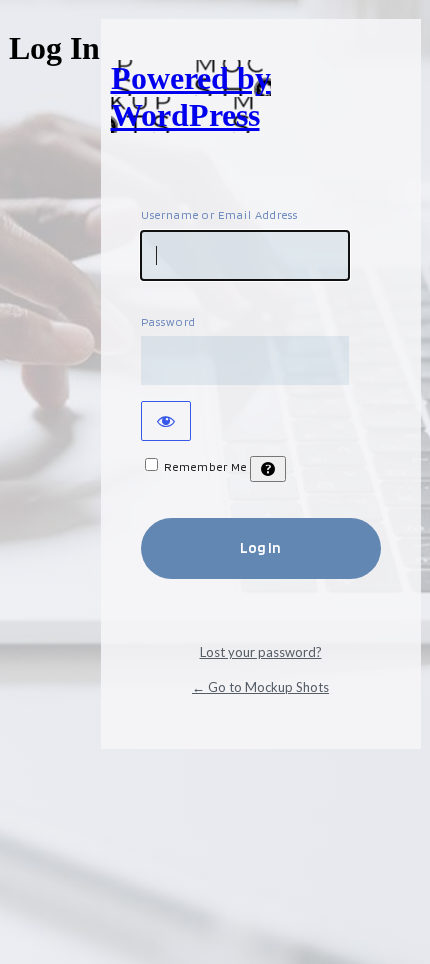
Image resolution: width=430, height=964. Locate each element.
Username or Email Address (219, 214)
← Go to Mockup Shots (260, 687)
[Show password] (166, 421)
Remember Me (205, 466)
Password (168, 321)
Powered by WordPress (191, 96)
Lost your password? (261, 652)
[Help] (268, 469)
